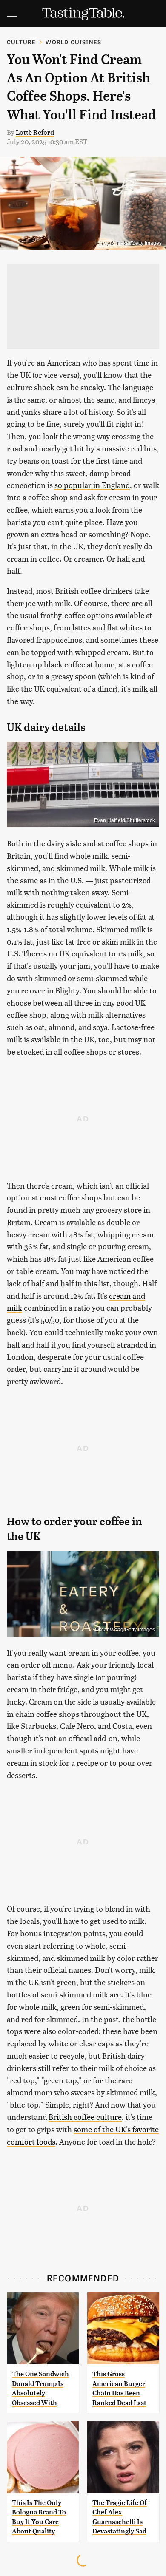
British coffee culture (85, 2117)
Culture (21, 42)
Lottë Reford (35, 132)
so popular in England (92, 485)
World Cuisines (73, 42)
